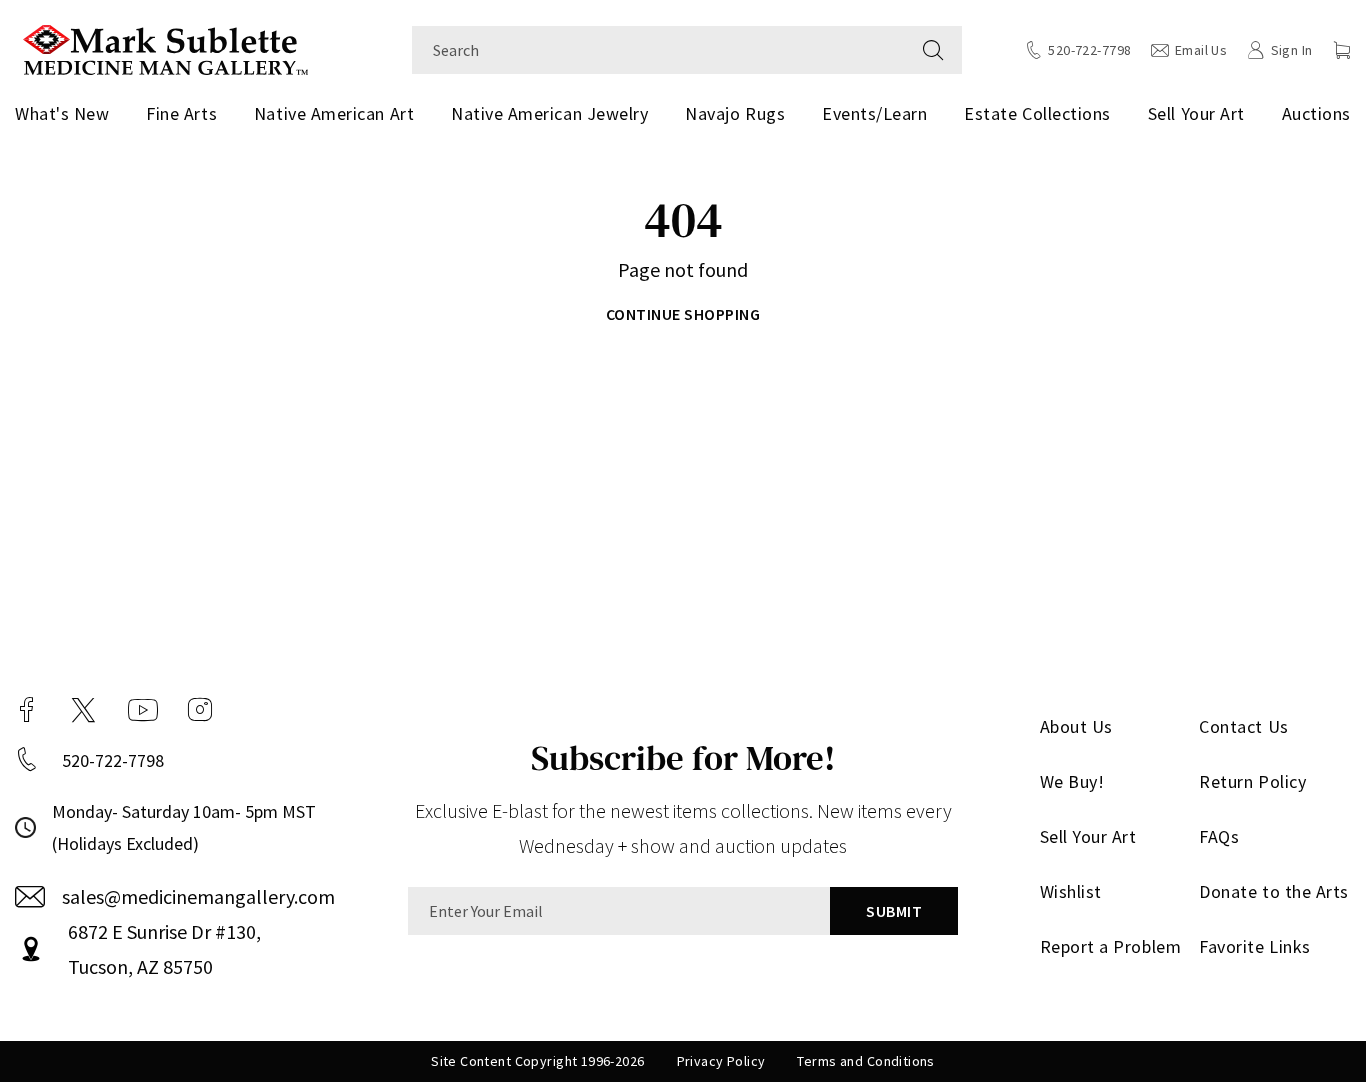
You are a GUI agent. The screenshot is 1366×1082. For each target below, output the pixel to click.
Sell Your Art (1196, 113)
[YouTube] (143, 710)
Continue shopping (683, 314)
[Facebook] (27, 710)
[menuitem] (66, 114)
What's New (62, 113)
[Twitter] (83, 710)
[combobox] (658, 50)
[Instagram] (200, 710)
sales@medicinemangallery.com (198, 896)
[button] (1342, 50)
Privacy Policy (721, 1061)
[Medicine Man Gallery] (165, 47)
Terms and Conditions (865, 1061)
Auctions (1316, 113)
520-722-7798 (113, 760)
